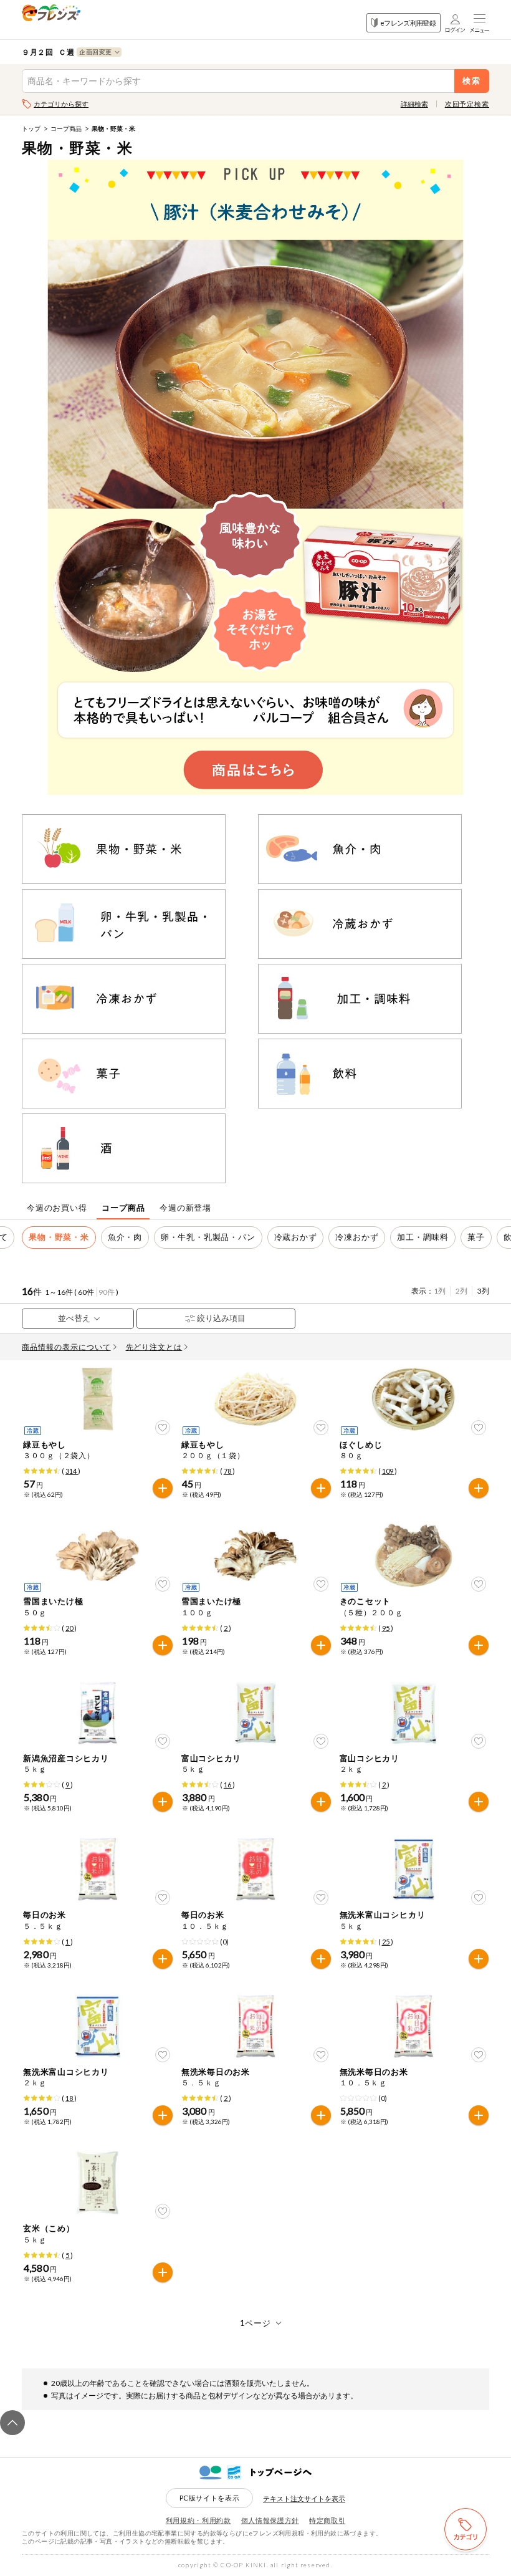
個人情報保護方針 (270, 2520)
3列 (483, 1291)
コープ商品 (66, 128)
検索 (472, 81)
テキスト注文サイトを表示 (304, 2498)
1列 (440, 1291)
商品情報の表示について (66, 1347)
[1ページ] (256, 2323)
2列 (461, 1291)
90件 (107, 1292)
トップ (31, 128)
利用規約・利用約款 (198, 2520)
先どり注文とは (154, 1347)
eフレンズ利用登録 (408, 23)
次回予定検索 (467, 104)
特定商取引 (327, 2520)
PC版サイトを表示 (210, 2498)
